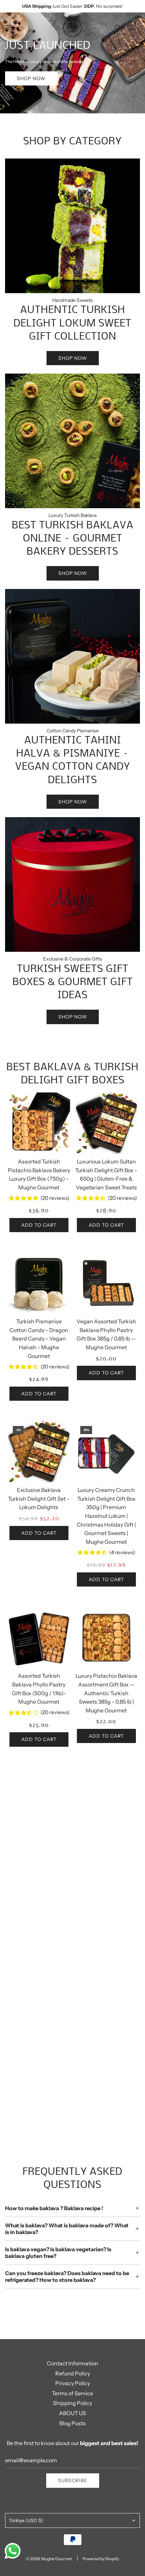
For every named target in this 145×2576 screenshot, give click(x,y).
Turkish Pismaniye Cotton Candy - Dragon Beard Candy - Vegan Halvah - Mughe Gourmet (39, 1338)
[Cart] (133, 28)
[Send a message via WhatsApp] (13, 2551)
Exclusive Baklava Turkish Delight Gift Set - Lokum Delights (39, 1499)
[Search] (118, 28)
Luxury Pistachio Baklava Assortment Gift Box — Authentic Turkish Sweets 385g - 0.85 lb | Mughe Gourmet (106, 1693)
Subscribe (73, 2480)
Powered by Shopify (101, 2559)
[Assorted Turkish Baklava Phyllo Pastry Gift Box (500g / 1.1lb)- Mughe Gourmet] (39, 1638)
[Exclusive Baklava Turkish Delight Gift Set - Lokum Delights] (39, 1452)
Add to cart (39, 1225)
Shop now (31, 78)
